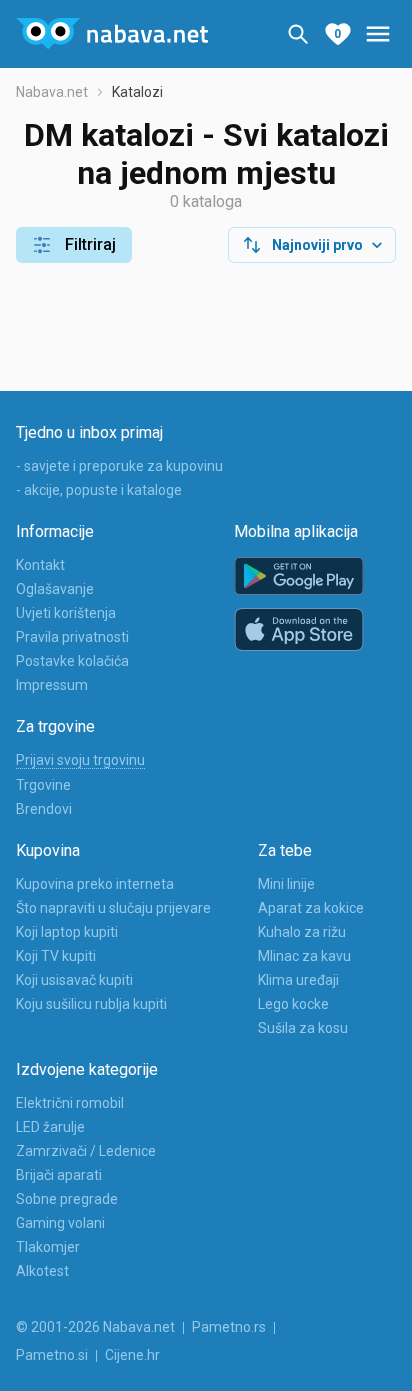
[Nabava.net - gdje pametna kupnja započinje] (112, 34)
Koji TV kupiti (56, 956)
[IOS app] (299, 630)
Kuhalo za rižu (302, 932)
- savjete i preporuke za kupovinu (119, 466)
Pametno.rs (229, 1327)
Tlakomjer (48, 1247)
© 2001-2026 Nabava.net (95, 1327)
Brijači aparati (59, 1175)
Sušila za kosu (303, 1028)
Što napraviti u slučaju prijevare (113, 908)
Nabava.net (52, 92)
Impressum (52, 685)
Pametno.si (52, 1355)
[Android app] (299, 576)
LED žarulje (50, 1127)
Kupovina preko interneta (95, 884)
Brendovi (44, 809)
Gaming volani (60, 1223)
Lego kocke (293, 1004)
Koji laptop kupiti (67, 932)
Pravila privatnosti (72, 637)
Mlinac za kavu (304, 956)
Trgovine (43, 785)
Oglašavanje (55, 589)
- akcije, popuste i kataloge (99, 490)
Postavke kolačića (72, 661)
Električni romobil (70, 1103)
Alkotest (42, 1271)
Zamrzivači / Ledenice (86, 1151)
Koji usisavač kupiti (74, 980)
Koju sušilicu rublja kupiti (91, 1004)
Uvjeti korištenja (66, 613)
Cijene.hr (132, 1355)
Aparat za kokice (311, 908)
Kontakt (40, 565)
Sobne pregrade (67, 1199)
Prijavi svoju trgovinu (80, 760)
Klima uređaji (298, 980)
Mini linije (286, 884)
